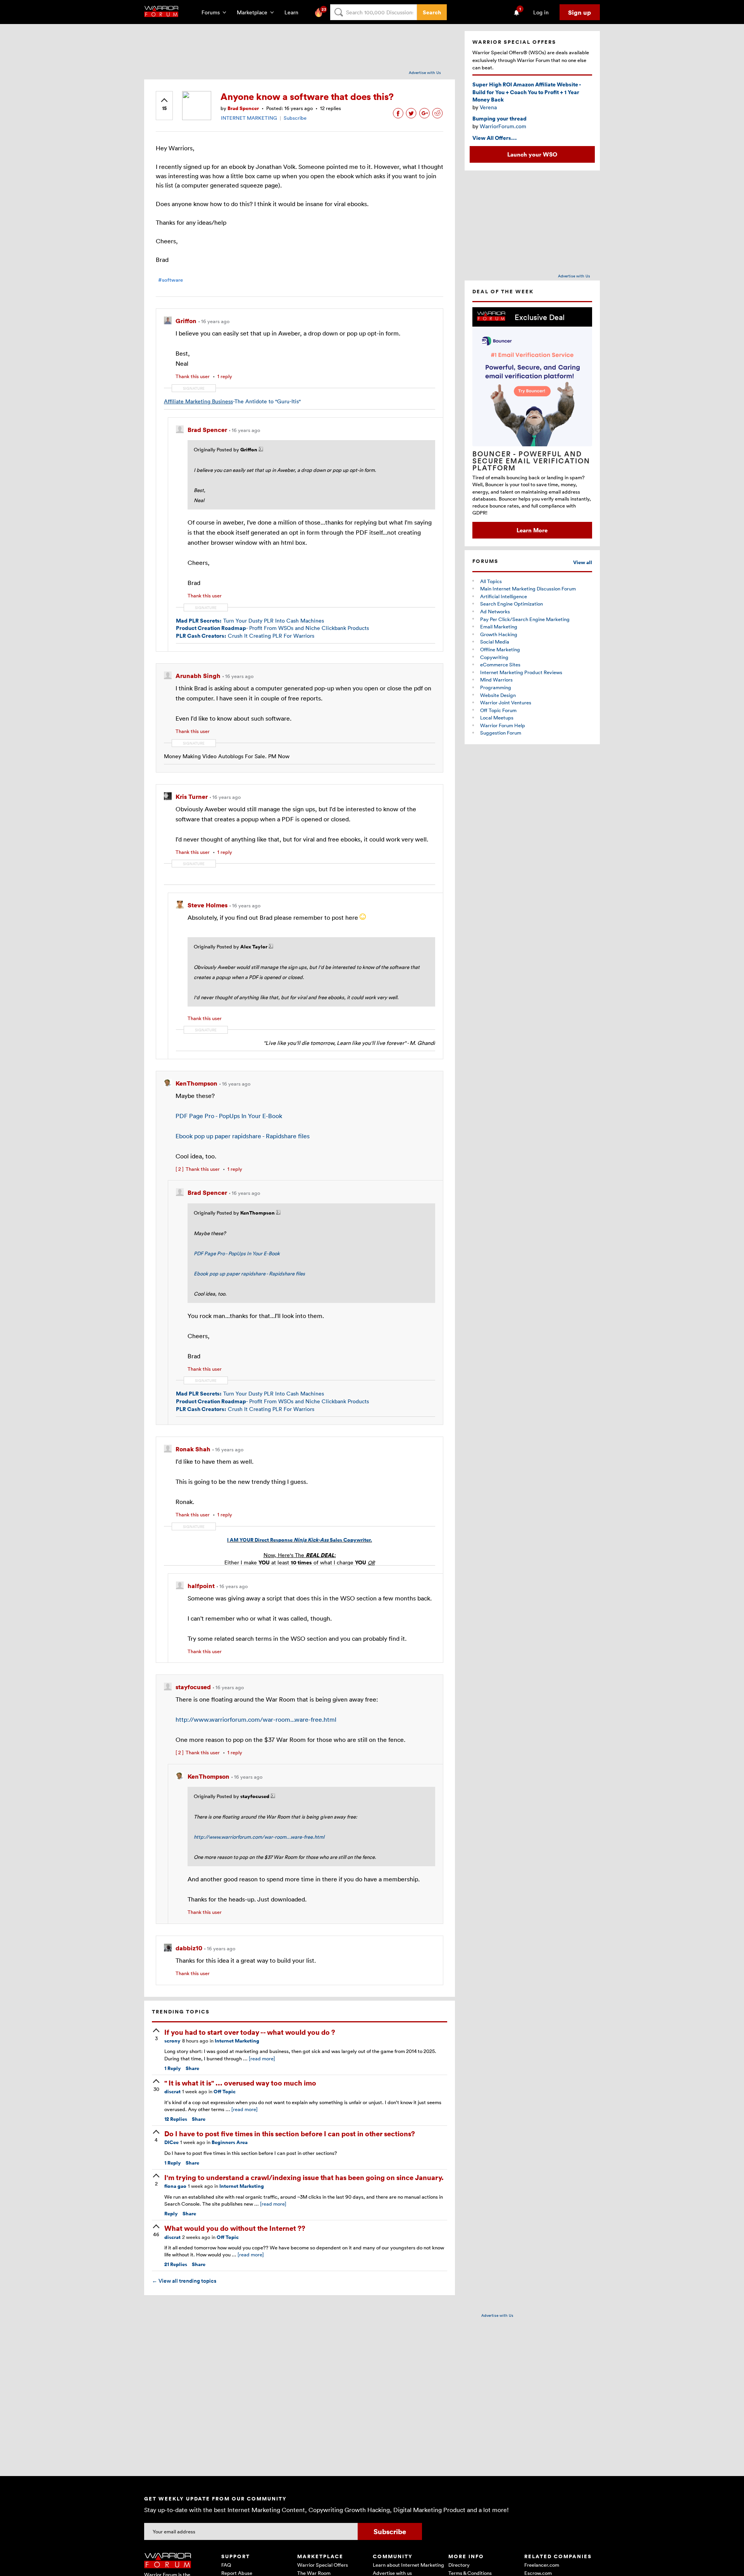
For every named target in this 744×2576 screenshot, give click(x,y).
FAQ (226, 2565)
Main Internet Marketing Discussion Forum (528, 589)
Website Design (498, 695)
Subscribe (295, 118)
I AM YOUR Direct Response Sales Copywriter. (300, 1540)
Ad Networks (495, 611)
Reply (173, 2068)
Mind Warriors (496, 680)
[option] (532, 423)
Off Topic (225, 2092)
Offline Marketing (500, 649)
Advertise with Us (425, 72)
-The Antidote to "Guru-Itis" (232, 401)
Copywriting (494, 657)
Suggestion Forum (501, 733)
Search (432, 12)
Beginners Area (230, 2142)
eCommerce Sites (500, 664)
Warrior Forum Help (503, 725)
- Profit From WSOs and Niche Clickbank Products (272, 628)
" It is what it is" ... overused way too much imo (240, 2083)
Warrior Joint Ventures (506, 702)
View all (583, 562)
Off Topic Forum (498, 710)
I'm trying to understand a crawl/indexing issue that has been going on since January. (304, 2177)
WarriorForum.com (503, 126)
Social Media (495, 642)
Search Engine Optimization (511, 604)
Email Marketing (499, 626)
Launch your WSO (532, 154)
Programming (496, 687)
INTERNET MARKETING (249, 118)
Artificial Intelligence (504, 596)
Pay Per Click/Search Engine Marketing (525, 619)
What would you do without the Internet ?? (235, 2228)
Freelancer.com (542, 2565)
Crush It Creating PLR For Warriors (245, 636)
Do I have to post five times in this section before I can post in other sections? (290, 2133)
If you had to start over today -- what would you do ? (250, 2032)
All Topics (491, 581)
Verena (488, 107)
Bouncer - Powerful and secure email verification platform (531, 461)
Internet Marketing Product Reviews (521, 672)
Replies (176, 2119)
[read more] (262, 2058)
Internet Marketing (237, 2041)
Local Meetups (497, 718)
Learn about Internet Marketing (408, 2565)
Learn (294, 12)
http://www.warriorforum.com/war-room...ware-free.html (256, 1719)
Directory (459, 2565)
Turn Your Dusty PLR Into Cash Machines (250, 620)
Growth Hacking (499, 634)
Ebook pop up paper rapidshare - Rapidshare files (243, 1136)
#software (170, 280)
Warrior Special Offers (323, 2565)
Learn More (532, 530)
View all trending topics (184, 2281)
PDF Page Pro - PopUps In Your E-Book (229, 1116)
